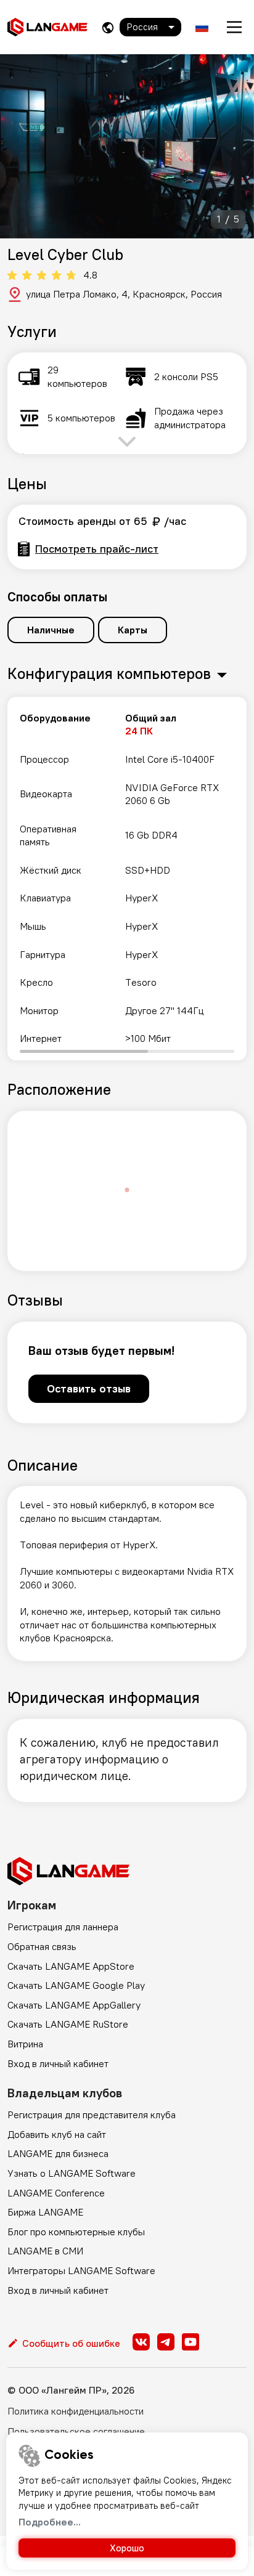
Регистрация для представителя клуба (92, 2115)
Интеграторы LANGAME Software (81, 2270)
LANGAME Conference (56, 2193)
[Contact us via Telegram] (166, 2342)
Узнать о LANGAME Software (72, 2173)
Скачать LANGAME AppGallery (74, 2005)
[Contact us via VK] (141, 2342)
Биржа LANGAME (45, 2212)
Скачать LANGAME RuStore (68, 2024)
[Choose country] (108, 27)
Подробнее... (50, 2522)
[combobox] (150, 27)
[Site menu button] (234, 27)
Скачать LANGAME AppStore (71, 1966)
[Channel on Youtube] (190, 2342)
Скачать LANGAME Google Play (76, 1985)
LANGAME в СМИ (45, 2251)
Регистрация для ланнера (63, 1927)
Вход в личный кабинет (58, 2063)
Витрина (25, 2044)
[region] (127, 879)
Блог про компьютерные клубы (76, 2232)
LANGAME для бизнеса (58, 2153)
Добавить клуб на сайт (57, 2134)
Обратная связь (42, 1946)
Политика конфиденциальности (76, 2411)
